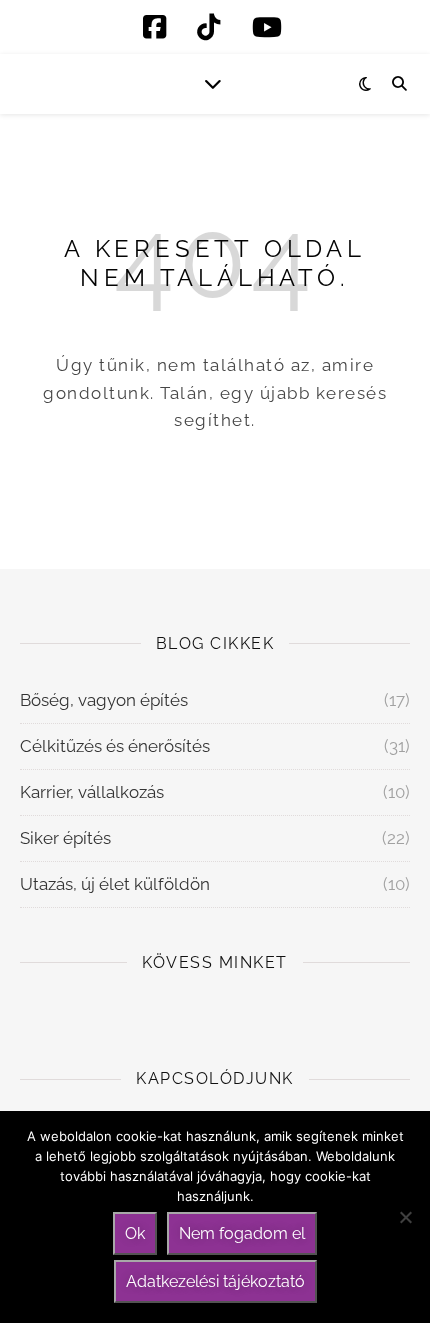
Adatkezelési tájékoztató (215, 1281)
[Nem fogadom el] (405, 1217)
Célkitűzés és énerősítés (115, 746)
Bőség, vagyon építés (104, 700)
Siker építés (65, 838)
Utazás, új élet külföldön (115, 884)
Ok (135, 1233)
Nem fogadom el (242, 1233)
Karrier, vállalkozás (92, 792)
